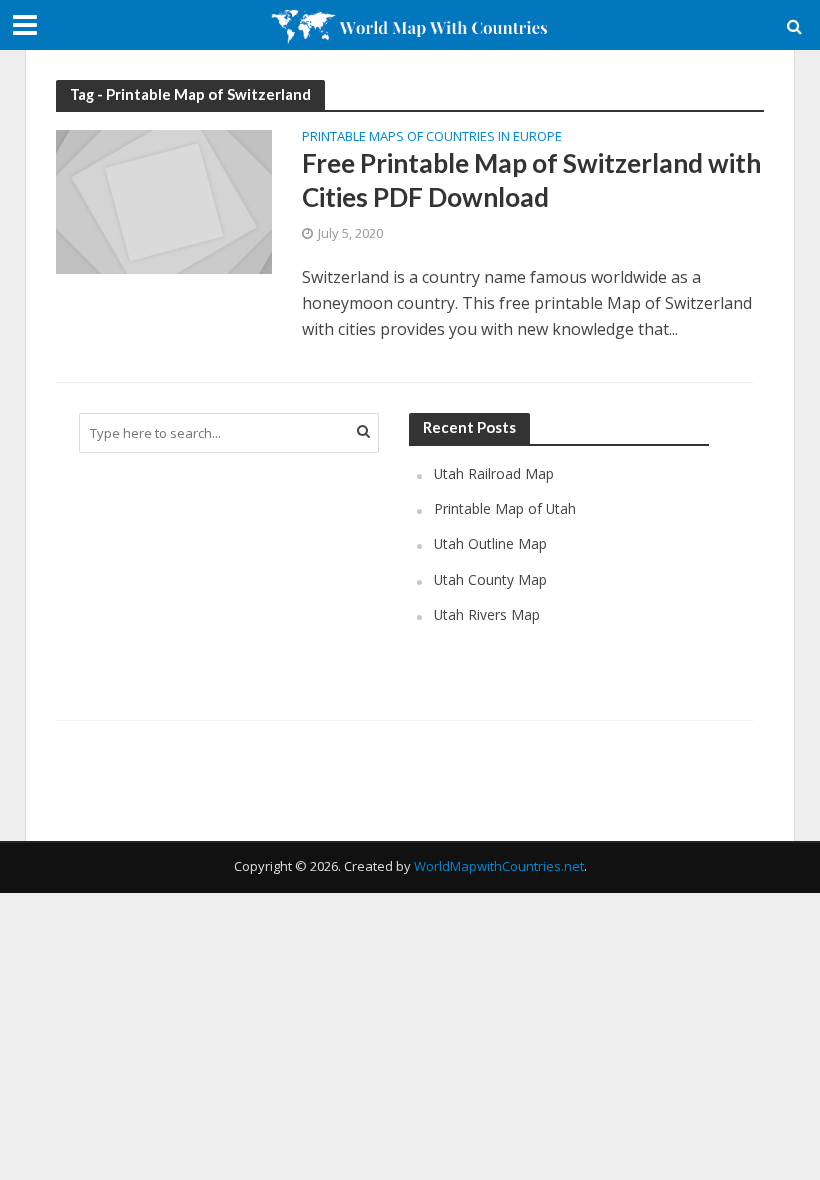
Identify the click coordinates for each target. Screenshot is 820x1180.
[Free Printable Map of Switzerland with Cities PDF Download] (164, 201)
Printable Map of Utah (505, 508)
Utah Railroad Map (494, 473)
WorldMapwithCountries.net (499, 866)
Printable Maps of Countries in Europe (432, 137)
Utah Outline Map (490, 543)
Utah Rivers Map (487, 614)
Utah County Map (490, 579)
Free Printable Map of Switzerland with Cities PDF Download (531, 180)
